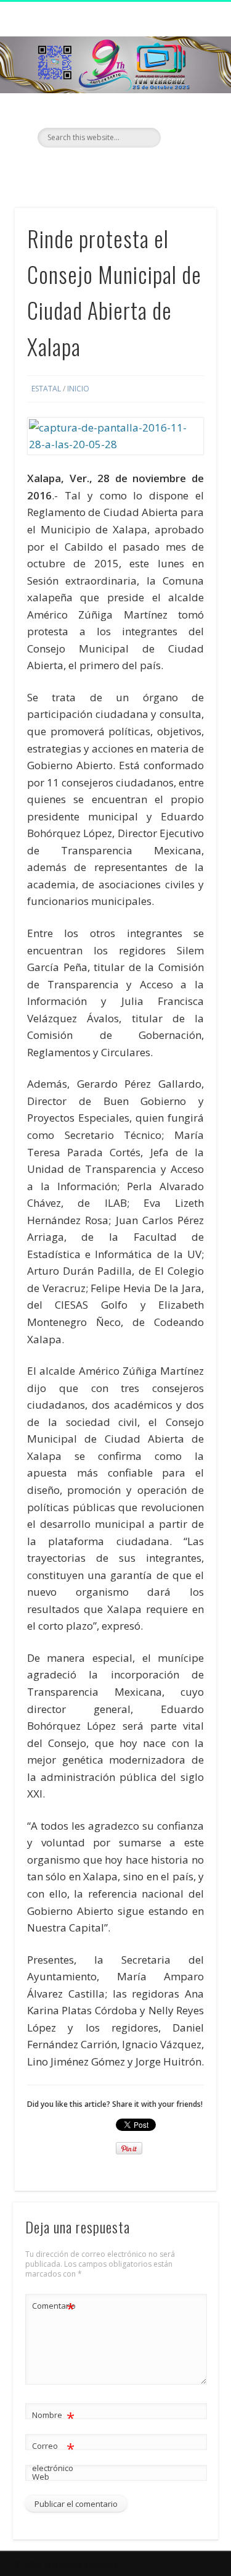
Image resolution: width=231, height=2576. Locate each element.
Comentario (54, 2307)
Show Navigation (187, 110)
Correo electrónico (53, 2456)
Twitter (114, 169)
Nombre (53, 2417)
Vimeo (139, 169)
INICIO (78, 389)
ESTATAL (46, 389)
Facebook (89, 169)
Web (41, 2477)
